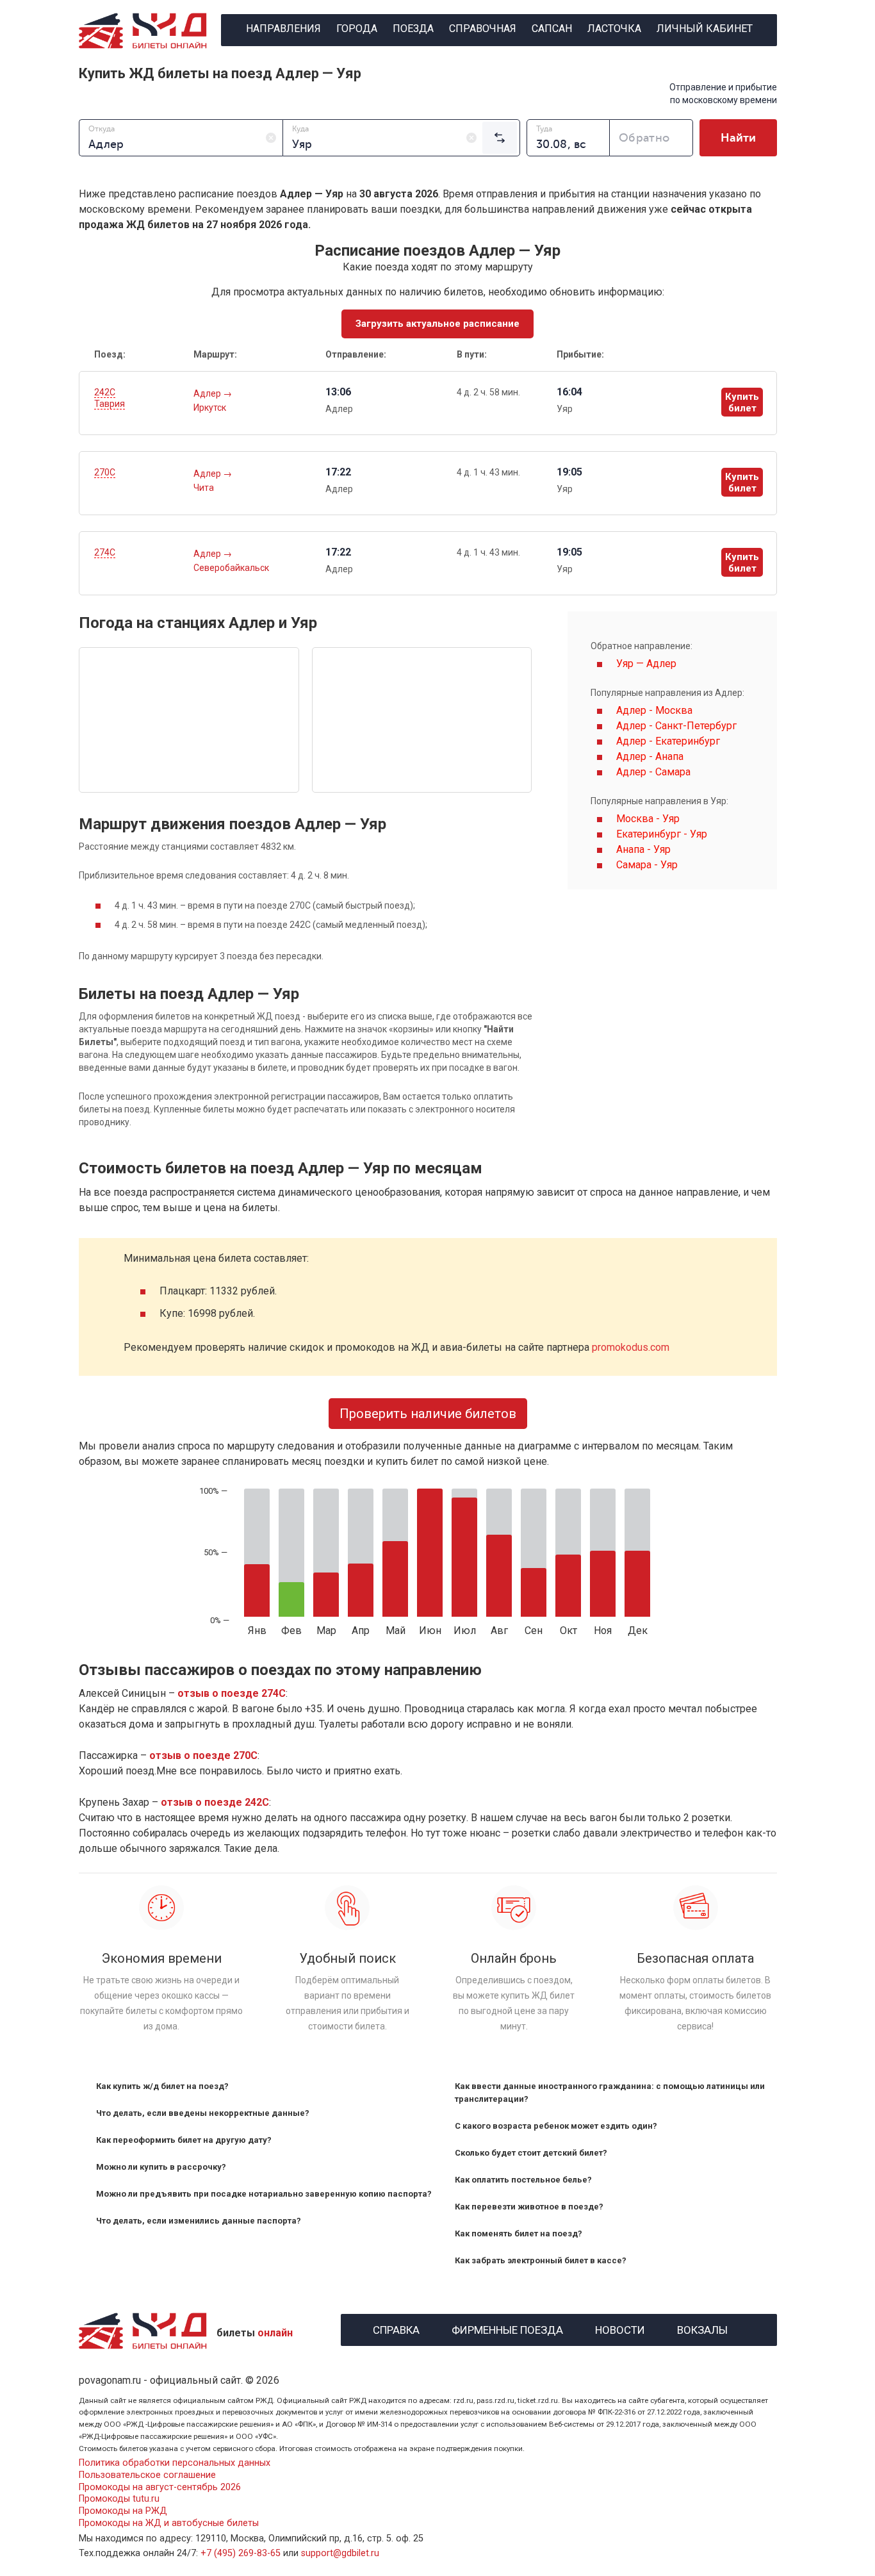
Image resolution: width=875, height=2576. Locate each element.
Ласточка (614, 29)
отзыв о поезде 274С (232, 1693)
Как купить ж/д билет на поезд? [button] (162, 2086)
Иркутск (210, 408)
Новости (620, 2328)
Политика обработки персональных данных (175, 2463)
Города (357, 29)
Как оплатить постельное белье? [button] (523, 2180)
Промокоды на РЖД (123, 2511)
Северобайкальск (231, 568)
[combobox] (181, 138)
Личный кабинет (705, 29)
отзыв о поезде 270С (203, 1755)
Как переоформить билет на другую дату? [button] (184, 2140)
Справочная (483, 29)
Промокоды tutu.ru (119, 2499)
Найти (738, 138)
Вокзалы (702, 2328)
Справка (396, 2328)
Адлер (208, 393)
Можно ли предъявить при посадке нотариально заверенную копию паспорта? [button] (264, 2194)
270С (105, 472)
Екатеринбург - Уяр (662, 834)
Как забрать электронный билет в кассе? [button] (541, 2260)
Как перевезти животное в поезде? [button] (529, 2207)
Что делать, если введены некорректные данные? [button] (203, 2113)
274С (105, 552)
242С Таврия (110, 398)
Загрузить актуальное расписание (437, 324)
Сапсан (552, 29)
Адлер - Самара (653, 772)
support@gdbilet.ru (340, 2553)
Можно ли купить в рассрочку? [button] (161, 2167)
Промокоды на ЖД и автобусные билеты (169, 2523)
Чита (204, 488)
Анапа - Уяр (643, 849)
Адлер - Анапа (650, 756)
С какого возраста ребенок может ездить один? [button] (556, 2126)
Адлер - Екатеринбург (668, 741)
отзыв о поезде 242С (215, 1802)
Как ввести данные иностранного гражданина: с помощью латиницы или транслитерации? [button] (610, 2093)
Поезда (413, 29)
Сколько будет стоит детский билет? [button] (531, 2153)
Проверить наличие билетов (428, 1414)
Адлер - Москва (654, 710)
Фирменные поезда (507, 2328)
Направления (283, 29)
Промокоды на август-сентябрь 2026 (160, 2487)
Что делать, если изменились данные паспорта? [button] (199, 2221)
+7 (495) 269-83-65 (241, 2553)
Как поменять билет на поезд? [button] (519, 2233)
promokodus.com (631, 1347)
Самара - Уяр (647, 865)
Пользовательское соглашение (147, 2475)
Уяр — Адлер (646, 664)
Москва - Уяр (648, 819)
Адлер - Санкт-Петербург (676, 726)
